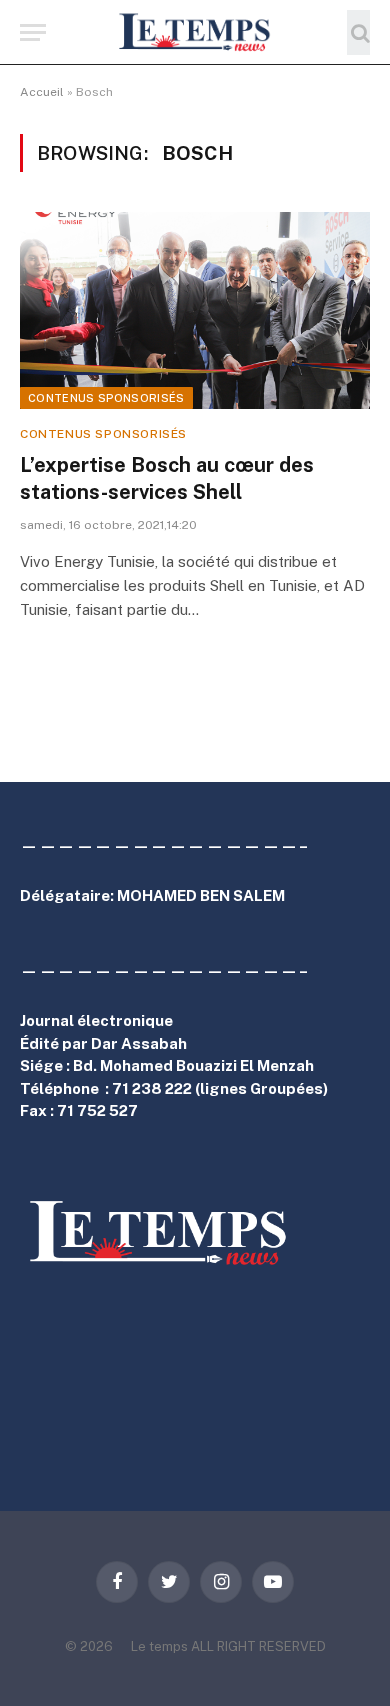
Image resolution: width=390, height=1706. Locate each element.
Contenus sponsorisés (106, 398)
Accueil (42, 92)
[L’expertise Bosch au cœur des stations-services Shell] (195, 310)
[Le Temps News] (195, 32)
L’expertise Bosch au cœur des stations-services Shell (167, 478)
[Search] (358, 32)
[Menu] (33, 32)
